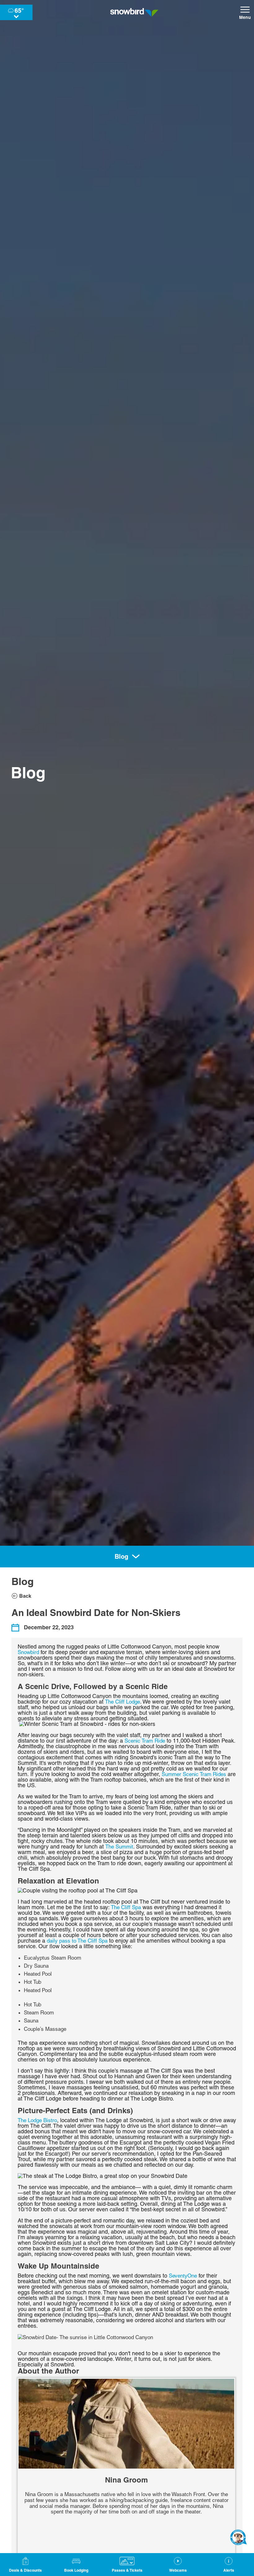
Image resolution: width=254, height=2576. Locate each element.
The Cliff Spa (126, 1907)
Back (25, 1596)
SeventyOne (183, 2276)
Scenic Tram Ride (145, 1741)
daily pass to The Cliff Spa (77, 1941)
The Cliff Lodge (123, 1702)
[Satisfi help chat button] (239, 2537)
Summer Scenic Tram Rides (194, 1774)
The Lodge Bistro (37, 2120)
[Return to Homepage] (134, 12)
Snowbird (28, 1652)
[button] (76, 2565)
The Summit (119, 1847)
